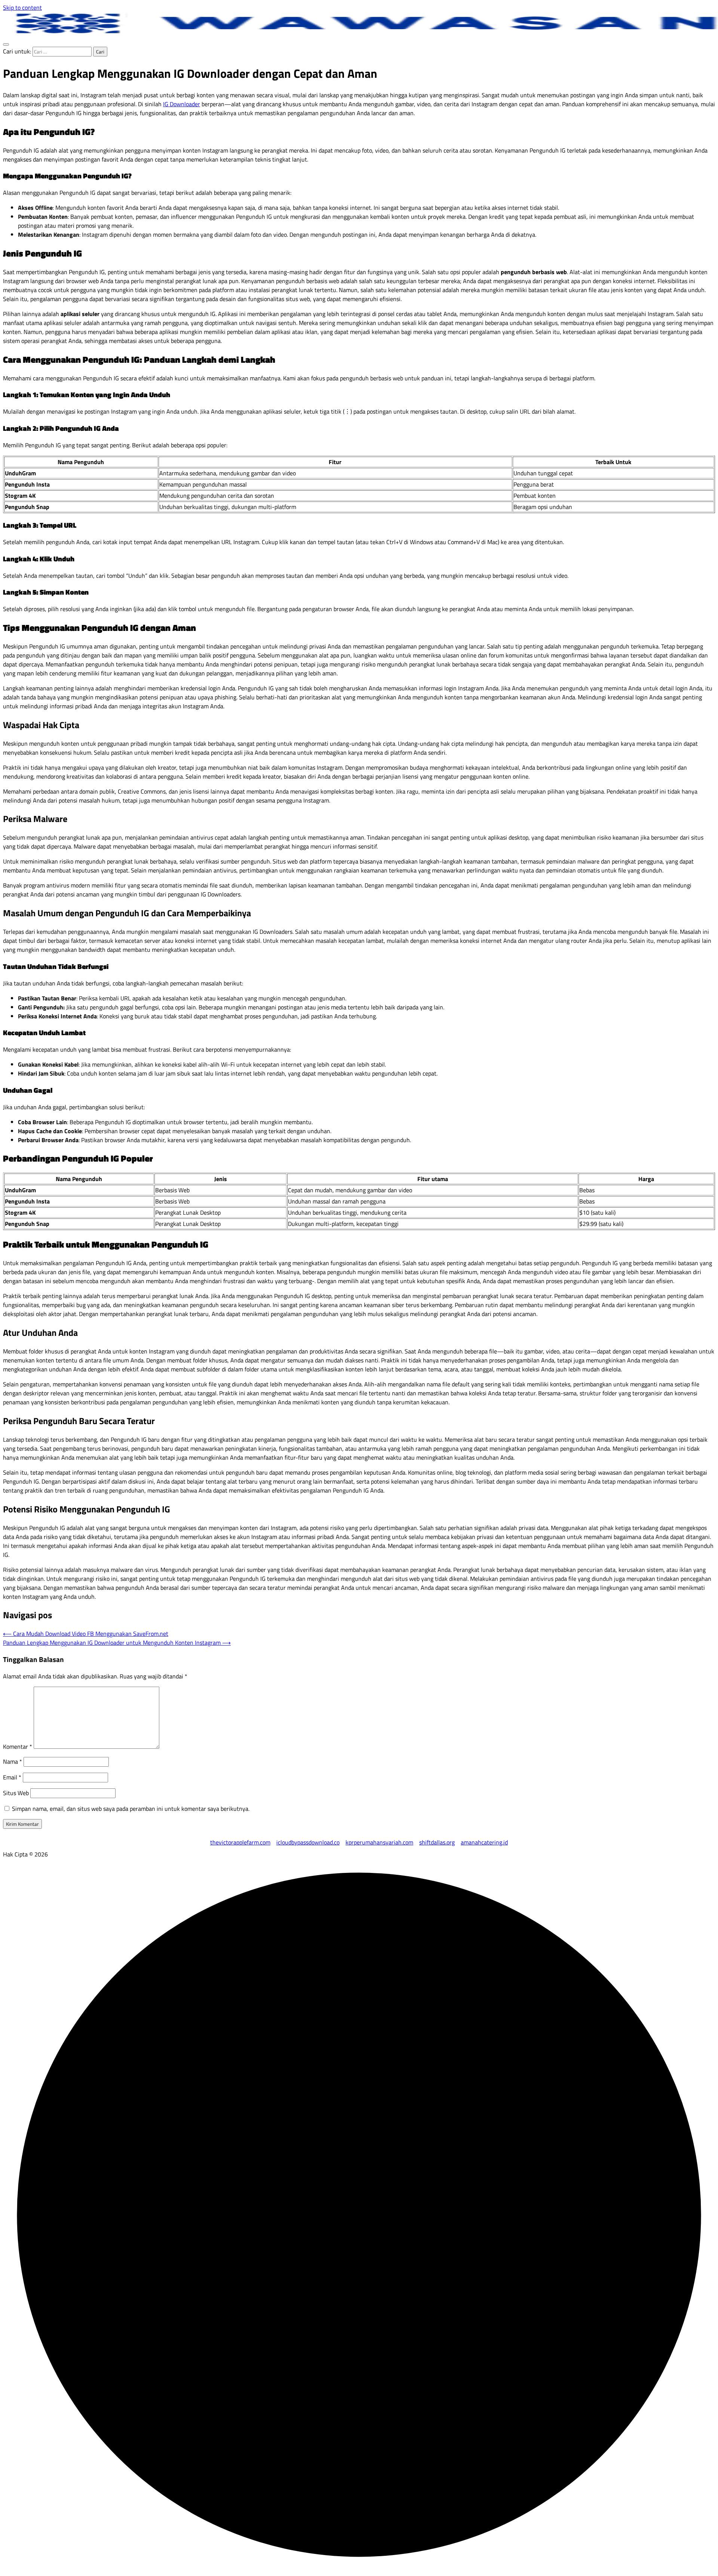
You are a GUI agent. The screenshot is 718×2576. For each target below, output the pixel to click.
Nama (13, 1761)
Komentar (18, 1747)
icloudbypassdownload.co (308, 1842)
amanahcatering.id (484, 1842)
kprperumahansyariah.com (379, 1842)
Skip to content (22, 7)
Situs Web (16, 1793)
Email (12, 1777)
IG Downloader (182, 104)
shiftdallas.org (437, 1842)
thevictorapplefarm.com (240, 1842)
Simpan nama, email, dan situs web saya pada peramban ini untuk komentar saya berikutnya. (131, 1809)
